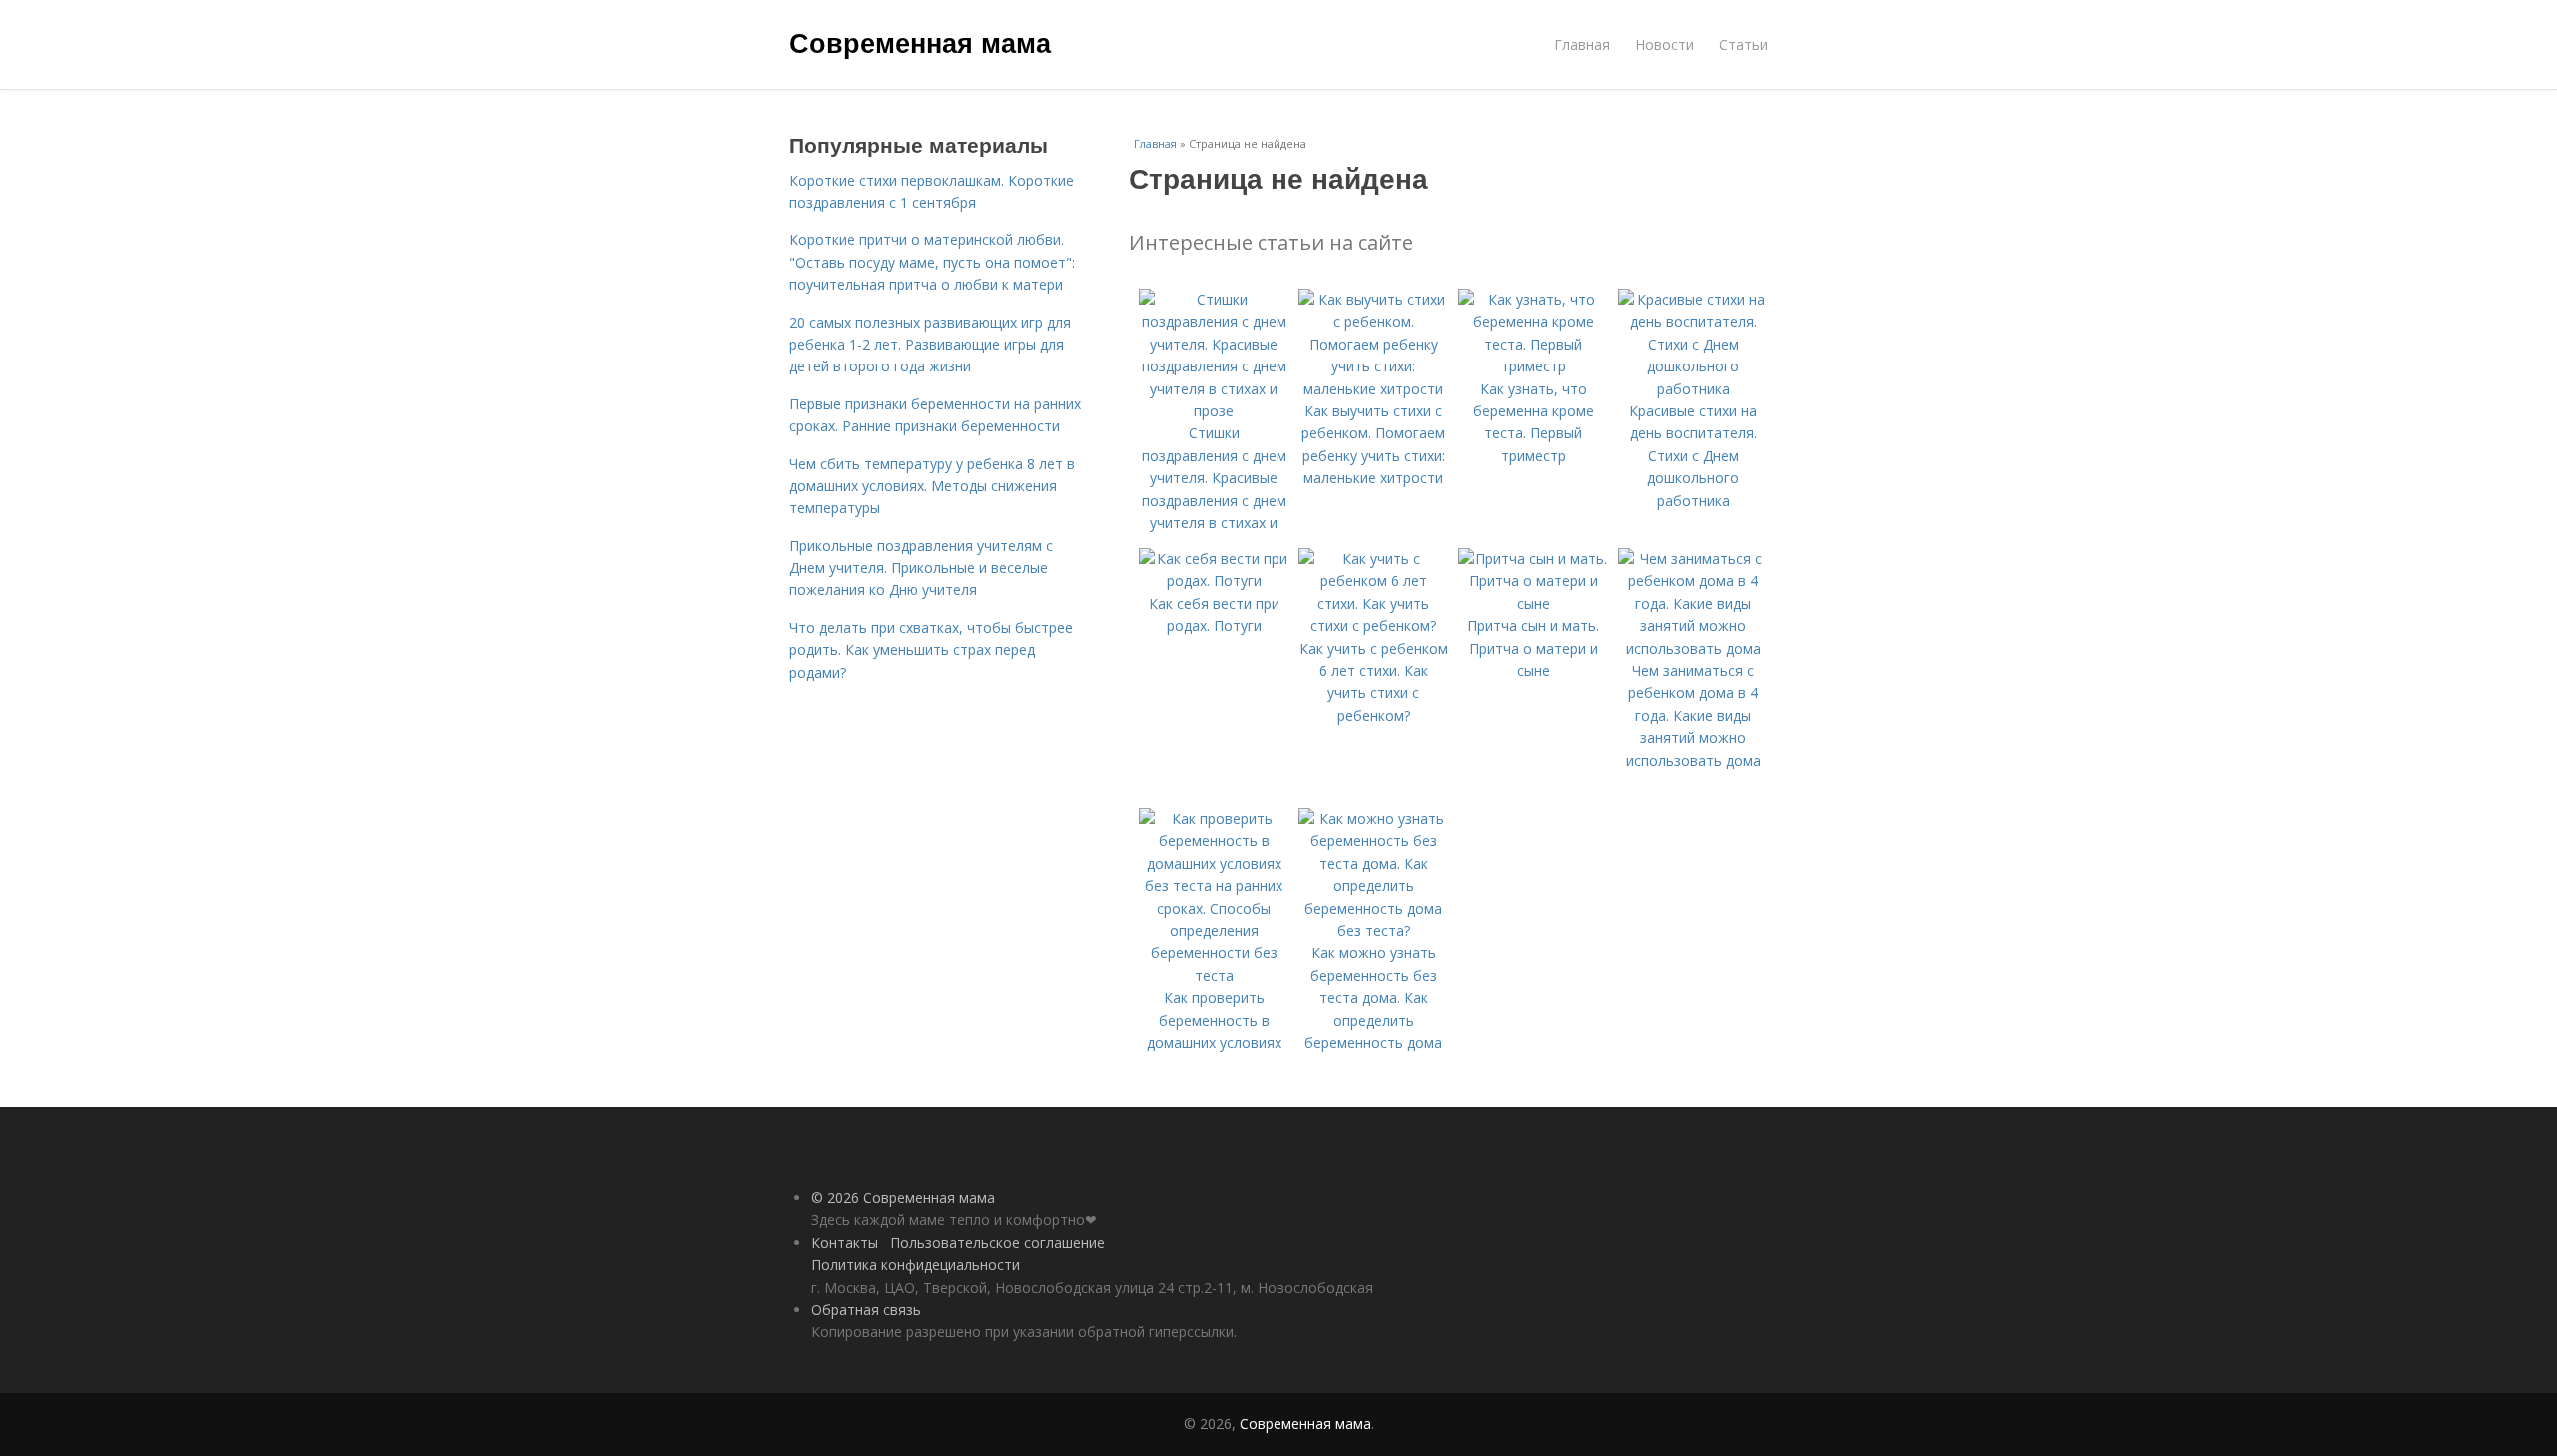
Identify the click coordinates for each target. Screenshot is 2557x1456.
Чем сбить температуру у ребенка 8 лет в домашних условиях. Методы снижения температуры (932, 486)
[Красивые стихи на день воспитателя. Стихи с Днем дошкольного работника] (1693, 389)
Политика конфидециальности (915, 1265)
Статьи (1743, 44)
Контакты (845, 1243)
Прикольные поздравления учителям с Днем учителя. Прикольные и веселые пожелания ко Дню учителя (921, 568)
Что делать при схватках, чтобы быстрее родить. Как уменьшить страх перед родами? (931, 650)
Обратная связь (866, 1310)
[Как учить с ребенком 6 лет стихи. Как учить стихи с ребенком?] (1373, 626)
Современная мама (920, 42)
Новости (1665, 44)
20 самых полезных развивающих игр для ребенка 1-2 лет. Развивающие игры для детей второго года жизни (930, 345)
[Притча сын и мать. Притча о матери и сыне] (1533, 604)
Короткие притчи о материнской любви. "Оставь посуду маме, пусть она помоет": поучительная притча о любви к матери (932, 262)
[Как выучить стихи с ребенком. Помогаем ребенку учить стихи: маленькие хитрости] (1373, 389)
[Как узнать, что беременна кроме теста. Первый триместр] (1533, 366)
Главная (1582, 44)
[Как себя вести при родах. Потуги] (1214, 581)
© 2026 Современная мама (903, 1198)
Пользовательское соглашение (997, 1243)
